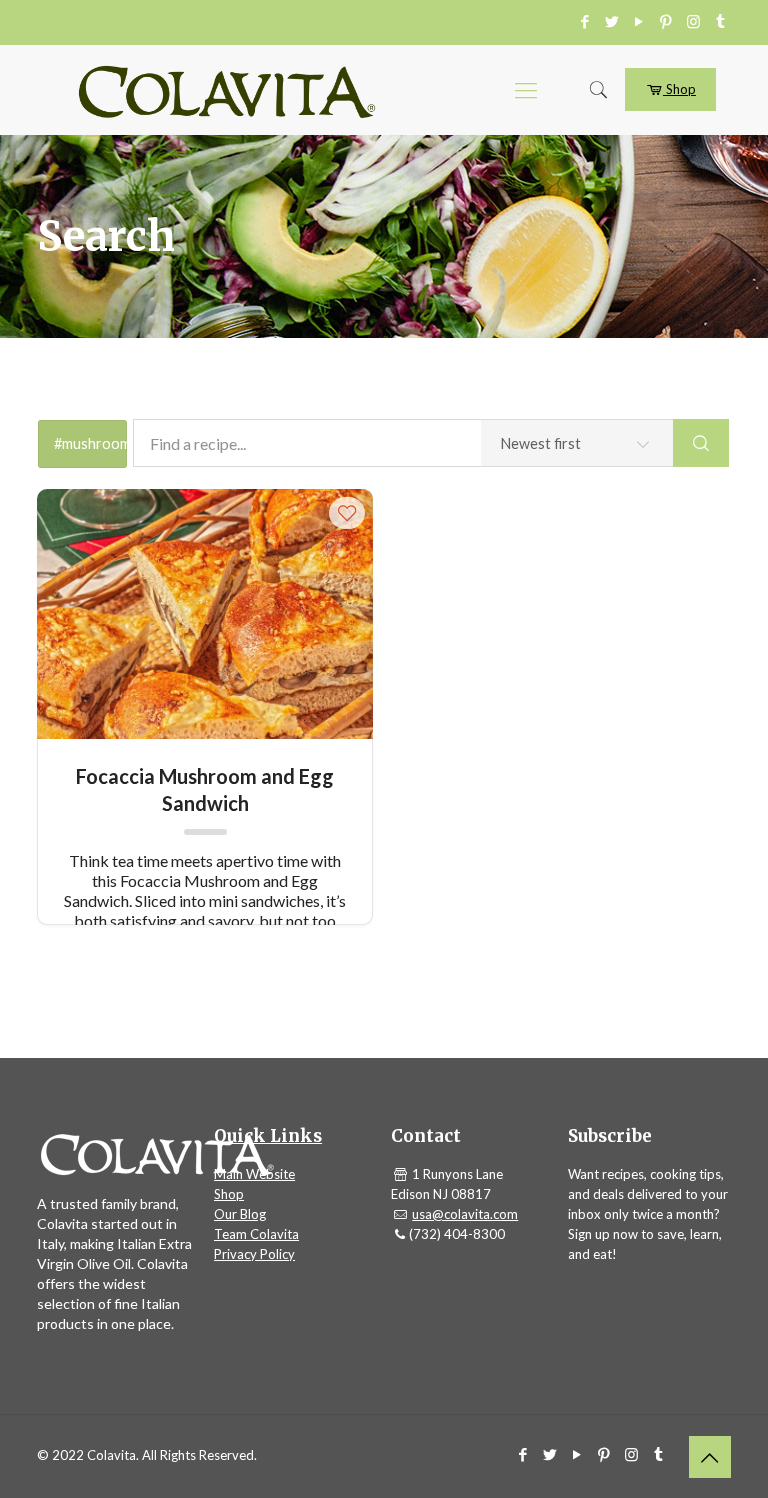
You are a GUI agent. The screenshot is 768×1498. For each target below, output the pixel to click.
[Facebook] (585, 21)
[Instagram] (693, 21)
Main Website (254, 1174)
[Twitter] (612, 21)
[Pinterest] (666, 21)
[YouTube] (639, 21)
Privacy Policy (254, 1254)
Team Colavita (256, 1234)
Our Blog (240, 1214)
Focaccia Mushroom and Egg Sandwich (205, 788)
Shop (679, 89)
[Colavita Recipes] (227, 90)
